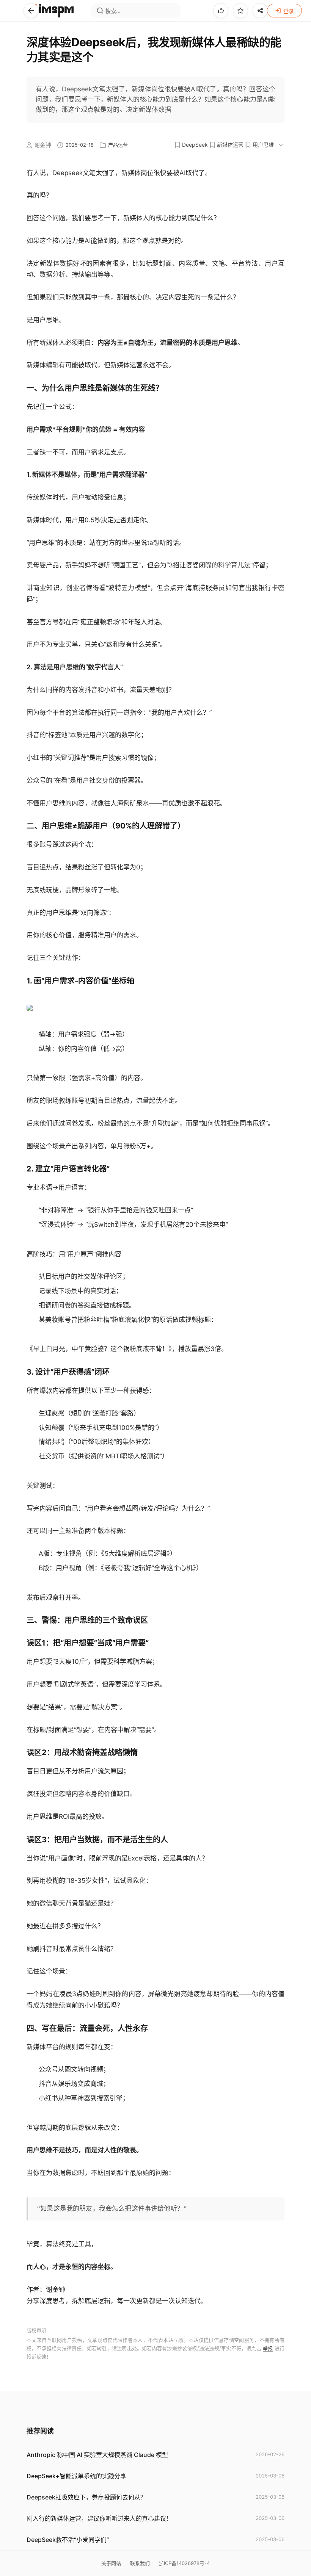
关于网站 (111, 2563)
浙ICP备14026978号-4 (184, 2563)
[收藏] (240, 11)
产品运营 (118, 145)
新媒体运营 (230, 145)
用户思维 (263, 145)
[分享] (260, 11)
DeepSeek (195, 145)
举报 (268, 2348)
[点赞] (221, 11)
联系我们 (140, 2563)
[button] (31, 11)
